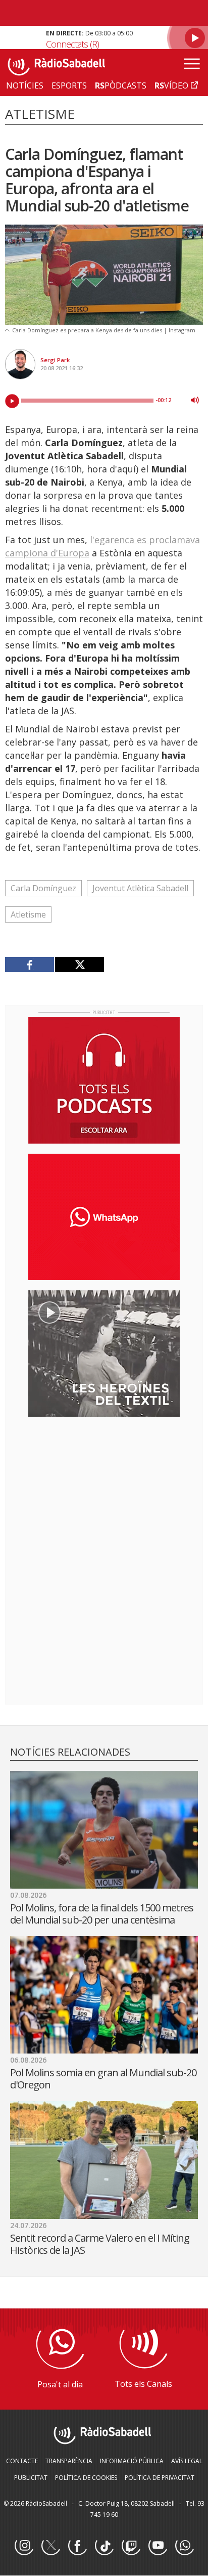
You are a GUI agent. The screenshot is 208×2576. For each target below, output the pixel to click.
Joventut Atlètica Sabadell (140, 888)
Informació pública (132, 2461)
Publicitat (31, 2478)
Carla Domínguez (43, 888)
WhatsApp (184, 2546)
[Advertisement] (104, 1490)
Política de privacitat (160, 2478)
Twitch (131, 2546)
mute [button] (195, 400)
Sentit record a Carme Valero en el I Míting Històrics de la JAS (100, 2244)
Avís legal (187, 2461)
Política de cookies (86, 2478)
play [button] (12, 401)
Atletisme (28, 914)
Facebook (77, 2546)
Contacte (22, 2461)
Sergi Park (55, 360)
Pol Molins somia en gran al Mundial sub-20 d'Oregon (103, 2079)
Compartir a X (79, 965)
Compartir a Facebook (30, 965)
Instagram (24, 2546)
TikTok (104, 2546)
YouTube (158, 2546)
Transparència (69, 2461)
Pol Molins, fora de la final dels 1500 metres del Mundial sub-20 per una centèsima (102, 1914)
